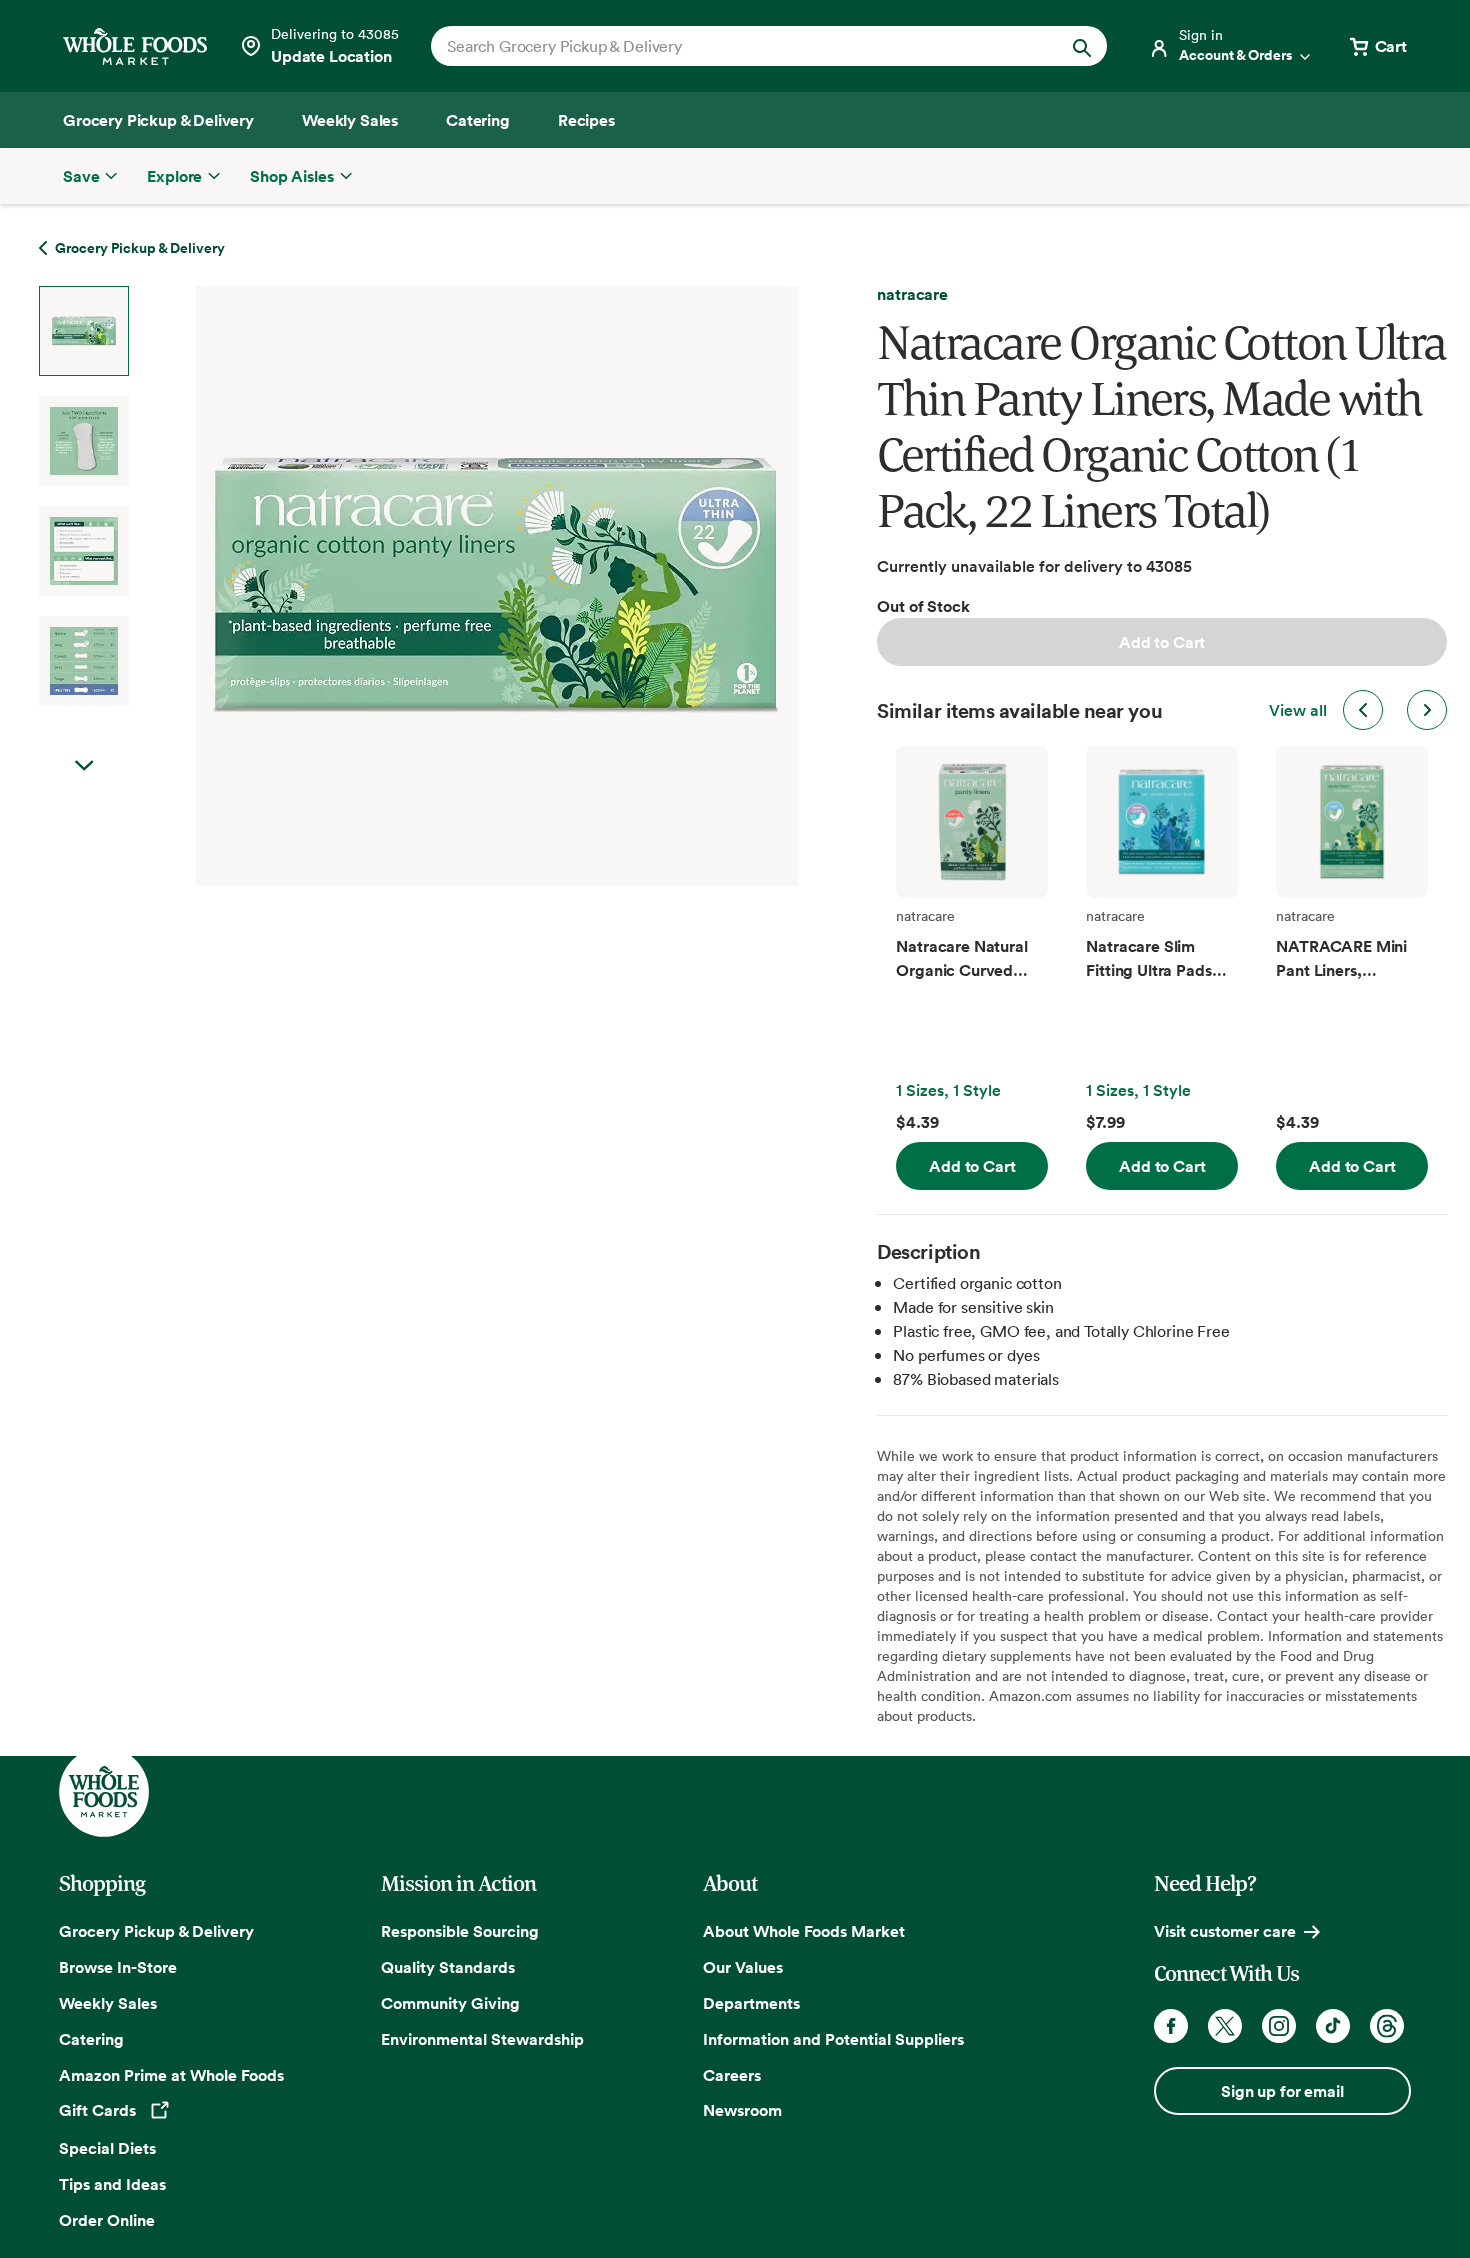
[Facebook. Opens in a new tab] (1171, 2026)
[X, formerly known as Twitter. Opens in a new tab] (1225, 2026)
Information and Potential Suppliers (833, 2039)
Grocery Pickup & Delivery (156, 1931)
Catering (91, 2039)
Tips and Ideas (112, 2184)
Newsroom (742, 2110)
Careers (732, 2075)
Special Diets (107, 2148)
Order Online (107, 2220)
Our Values (743, 1967)
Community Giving (450, 2003)
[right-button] (1427, 710)
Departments (751, 2003)
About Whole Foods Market (804, 1931)
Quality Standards (448, 1967)
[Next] (444, 586)
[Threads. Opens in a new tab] (1387, 2026)
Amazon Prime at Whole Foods (171, 2075)
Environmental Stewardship (482, 2039)
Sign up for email (1282, 2091)
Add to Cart (1162, 642)
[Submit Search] (1082, 46)
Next (84, 766)
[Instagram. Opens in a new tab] (1279, 2026)
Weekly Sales (108, 2003)
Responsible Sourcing (460, 1931)
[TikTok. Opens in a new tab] (1333, 2026)
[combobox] (736, 46)
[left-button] (1363, 710)
